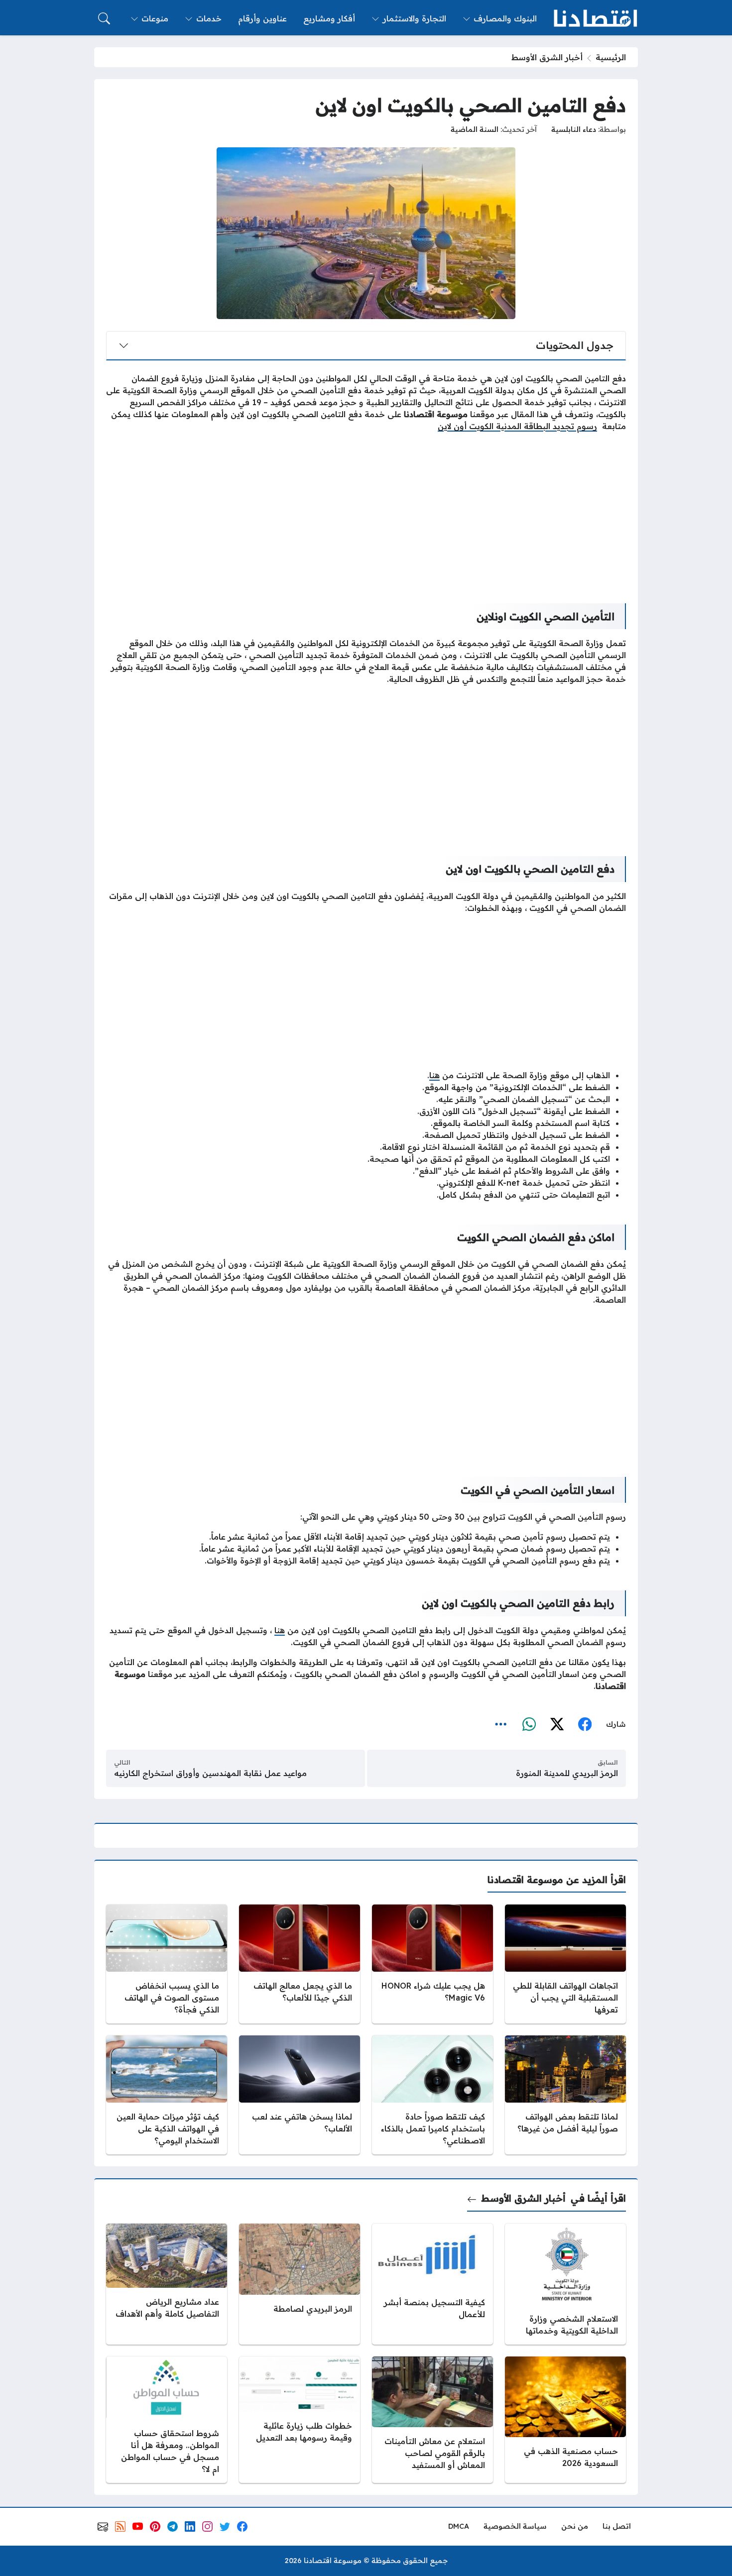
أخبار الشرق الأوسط (547, 57)
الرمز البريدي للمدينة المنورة (567, 1773)
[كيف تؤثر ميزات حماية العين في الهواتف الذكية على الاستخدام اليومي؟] (167, 2095)
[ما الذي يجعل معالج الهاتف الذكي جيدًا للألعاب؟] (300, 1964)
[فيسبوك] (585, 1725)
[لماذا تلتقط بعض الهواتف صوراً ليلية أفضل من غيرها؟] (565, 2095)
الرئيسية (611, 57)
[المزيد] (501, 1725)
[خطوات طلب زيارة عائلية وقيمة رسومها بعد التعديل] (300, 2420)
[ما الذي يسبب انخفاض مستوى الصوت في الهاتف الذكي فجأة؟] (167, 1964)
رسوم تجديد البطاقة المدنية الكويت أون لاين (517, 426)
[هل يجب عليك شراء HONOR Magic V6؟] (432, 1964)
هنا (434, 1075)
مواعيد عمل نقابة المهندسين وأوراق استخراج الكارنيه (210, 1773)
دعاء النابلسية (574, 129)
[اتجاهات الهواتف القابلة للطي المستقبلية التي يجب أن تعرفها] (565, 1964)
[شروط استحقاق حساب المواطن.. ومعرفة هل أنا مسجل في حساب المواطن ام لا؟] (167, 2420)
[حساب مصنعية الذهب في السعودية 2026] (565, 2420)
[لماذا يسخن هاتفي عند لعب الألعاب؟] (300, 2095)
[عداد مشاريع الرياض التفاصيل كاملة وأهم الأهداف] (167, 2284)
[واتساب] (529, 1725)
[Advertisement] (366, 510)
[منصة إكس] (557, 1725)
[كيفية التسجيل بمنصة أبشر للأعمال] (432, 2284)
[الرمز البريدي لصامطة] (300, 2284)
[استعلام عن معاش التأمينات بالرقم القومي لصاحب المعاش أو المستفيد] (432, 2420)
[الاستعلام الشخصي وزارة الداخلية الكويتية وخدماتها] (565, 2284)
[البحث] (104, 18)
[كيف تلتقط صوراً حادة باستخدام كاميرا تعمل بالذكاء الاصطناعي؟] (432, 2095)
